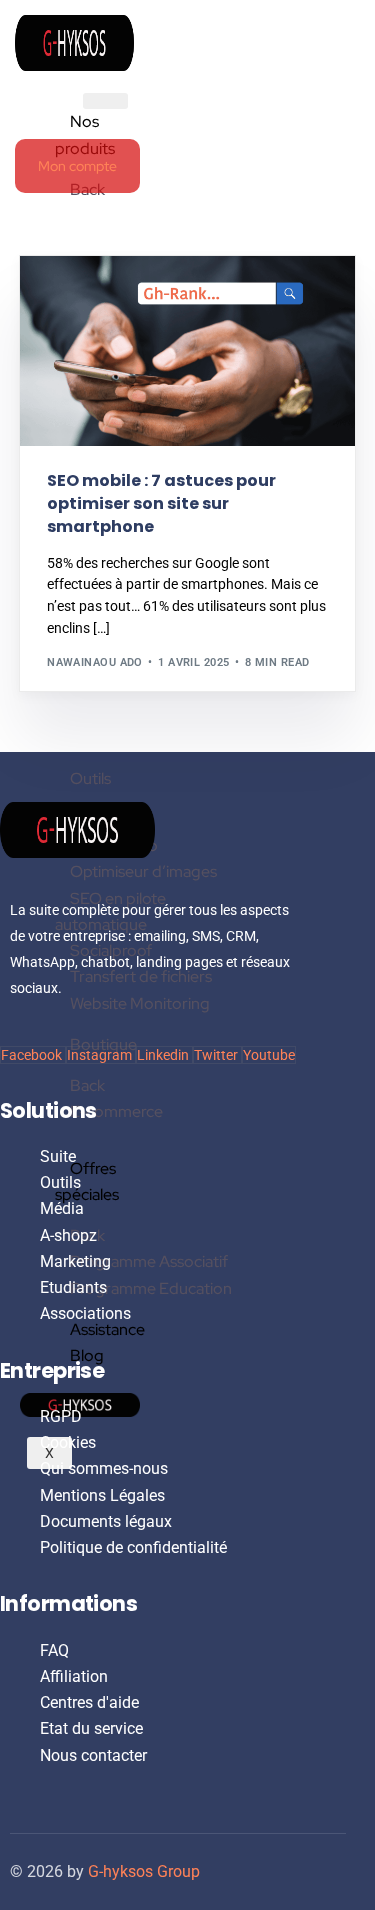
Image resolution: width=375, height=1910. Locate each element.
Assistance (107, 1329)
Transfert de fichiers (141, 976)
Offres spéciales (87, 1181)
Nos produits (85, 134)
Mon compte (77, 166)
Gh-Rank (80, 298)
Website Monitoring (140, 1003)
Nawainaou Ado (95, 662)
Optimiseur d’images (143, 871)
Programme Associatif (149, 1261)
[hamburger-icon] (105, 101)
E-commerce (116, 1111)
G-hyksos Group (144, 1871)
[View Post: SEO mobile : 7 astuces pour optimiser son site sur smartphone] (187, 351)
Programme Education (151, 1288)
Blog (87, 1355)
